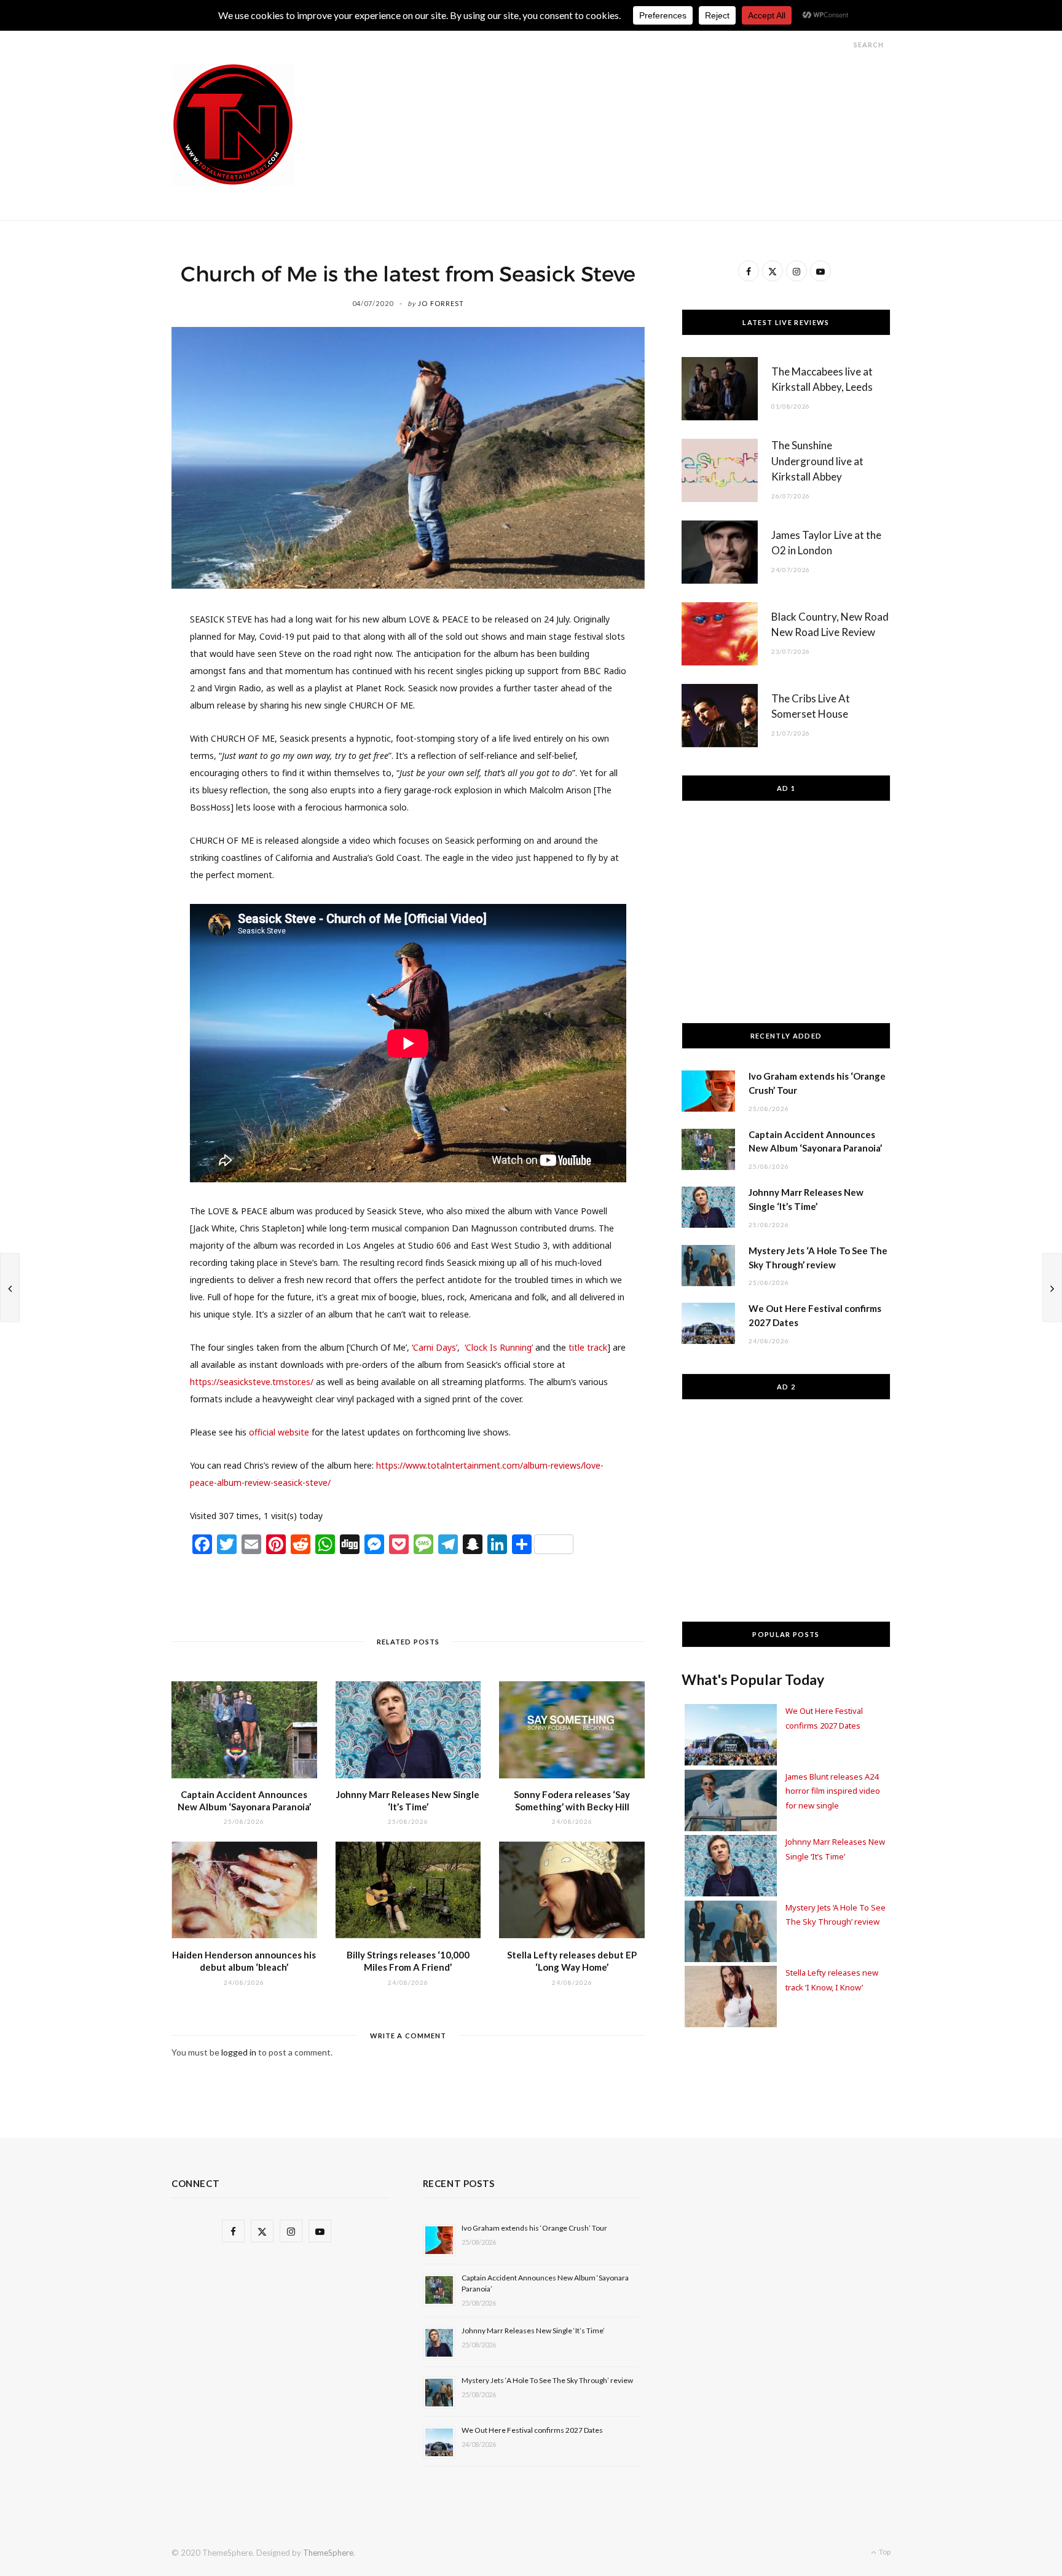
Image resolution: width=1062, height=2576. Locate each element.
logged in (239, 2052)
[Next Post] (1052, 1287)
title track (587, 1347)
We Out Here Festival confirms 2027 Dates (532, 2430)
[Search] (843, 45)
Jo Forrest (441, 303)
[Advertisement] (667, 91)
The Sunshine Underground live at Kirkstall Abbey (817, 461)
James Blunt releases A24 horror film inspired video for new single (833, 1791)
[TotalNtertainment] (233, 125)
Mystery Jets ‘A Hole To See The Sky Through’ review (547, 2380)
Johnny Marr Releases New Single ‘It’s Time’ (533, 2331)
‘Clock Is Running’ (499, 1347)
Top (884, 2552)
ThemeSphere (328, 2553)
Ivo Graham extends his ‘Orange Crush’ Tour (534, 2228)
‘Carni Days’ (435, 1347)
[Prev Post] (10, 1287)
